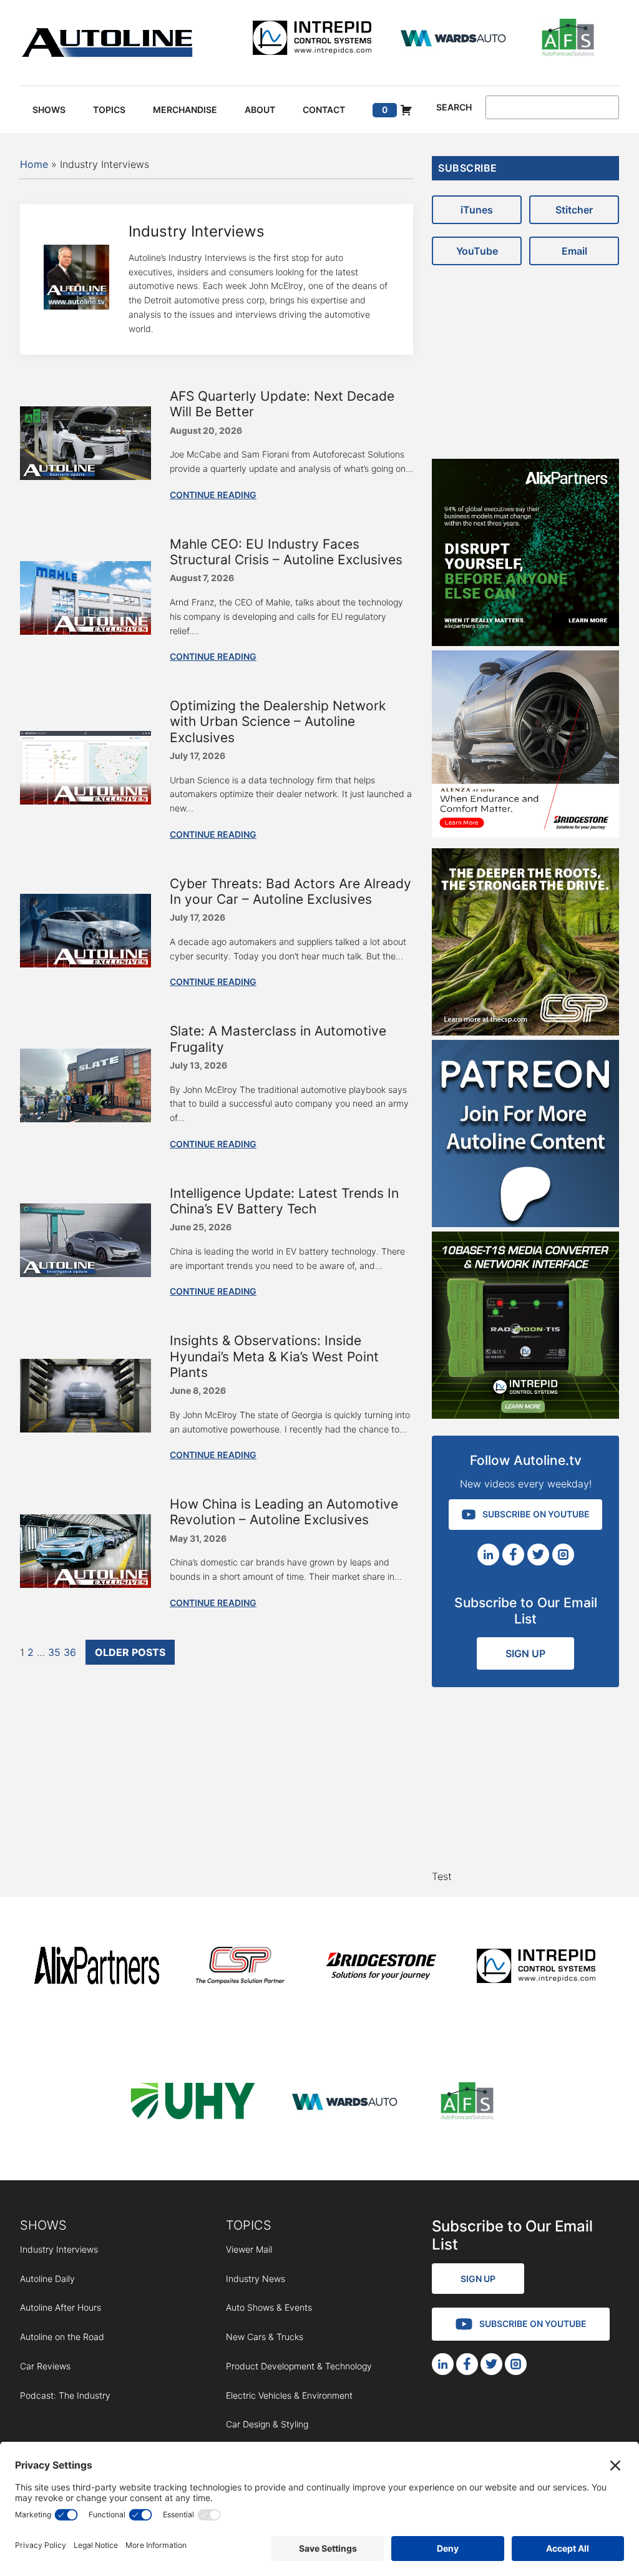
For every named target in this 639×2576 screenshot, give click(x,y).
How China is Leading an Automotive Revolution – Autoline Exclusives (284, 1512)
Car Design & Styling (267, 2424)
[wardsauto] (454, 40)
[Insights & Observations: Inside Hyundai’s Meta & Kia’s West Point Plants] (85, 1429)
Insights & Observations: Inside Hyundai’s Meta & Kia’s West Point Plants (274, 1356)
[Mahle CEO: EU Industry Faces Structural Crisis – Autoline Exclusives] (85, 631)
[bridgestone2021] (381, 1968)
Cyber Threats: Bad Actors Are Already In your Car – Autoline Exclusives (290, 891)
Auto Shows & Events (269, 2307)
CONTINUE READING (213, 495)
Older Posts (130, 1652)
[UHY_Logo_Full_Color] (193, 2103)
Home (34, 164)
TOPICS (249, 2225)
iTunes (477, 210)
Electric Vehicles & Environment (289, 2395)
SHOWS (43, 2225)
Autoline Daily (47, 2279)
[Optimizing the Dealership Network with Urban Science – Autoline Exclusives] (85, 801)
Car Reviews (45, 2366)
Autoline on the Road (62, 2337)
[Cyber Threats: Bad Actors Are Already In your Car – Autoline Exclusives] (85, 964)
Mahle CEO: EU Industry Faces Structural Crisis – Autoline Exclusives (286, 552)
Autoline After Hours (61, 2307)
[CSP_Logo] (241, 1968)
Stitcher (574, 210)
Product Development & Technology (299, 2366)
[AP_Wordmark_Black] (97, 1968)
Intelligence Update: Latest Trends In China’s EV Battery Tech (284, 1201)
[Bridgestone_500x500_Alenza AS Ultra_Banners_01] (525, 834)
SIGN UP (525, 1653)
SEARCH (454, 107)
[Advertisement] (525, 356)
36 (70, 1652)
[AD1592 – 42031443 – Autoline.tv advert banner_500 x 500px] (525, 642)
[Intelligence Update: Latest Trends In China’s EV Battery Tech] (85, 1273)
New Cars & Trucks (265, 2337)
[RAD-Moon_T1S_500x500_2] (525, 1415)
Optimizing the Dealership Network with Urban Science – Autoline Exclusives (278, 721)
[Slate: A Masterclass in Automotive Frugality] (85, 1119)
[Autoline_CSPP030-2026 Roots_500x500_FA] (525, 1032)
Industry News (256, 2279)
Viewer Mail (249, 2249)
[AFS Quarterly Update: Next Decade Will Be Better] (85, 476)
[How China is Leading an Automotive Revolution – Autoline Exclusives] (85, 1584)
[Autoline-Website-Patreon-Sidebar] (525, 1223)
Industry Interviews (59, 2249)
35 (54, 1652)
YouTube (477, 251)
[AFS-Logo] (568, 40)
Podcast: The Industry (65, 2395)
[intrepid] (312, 40)
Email (574, 251)
